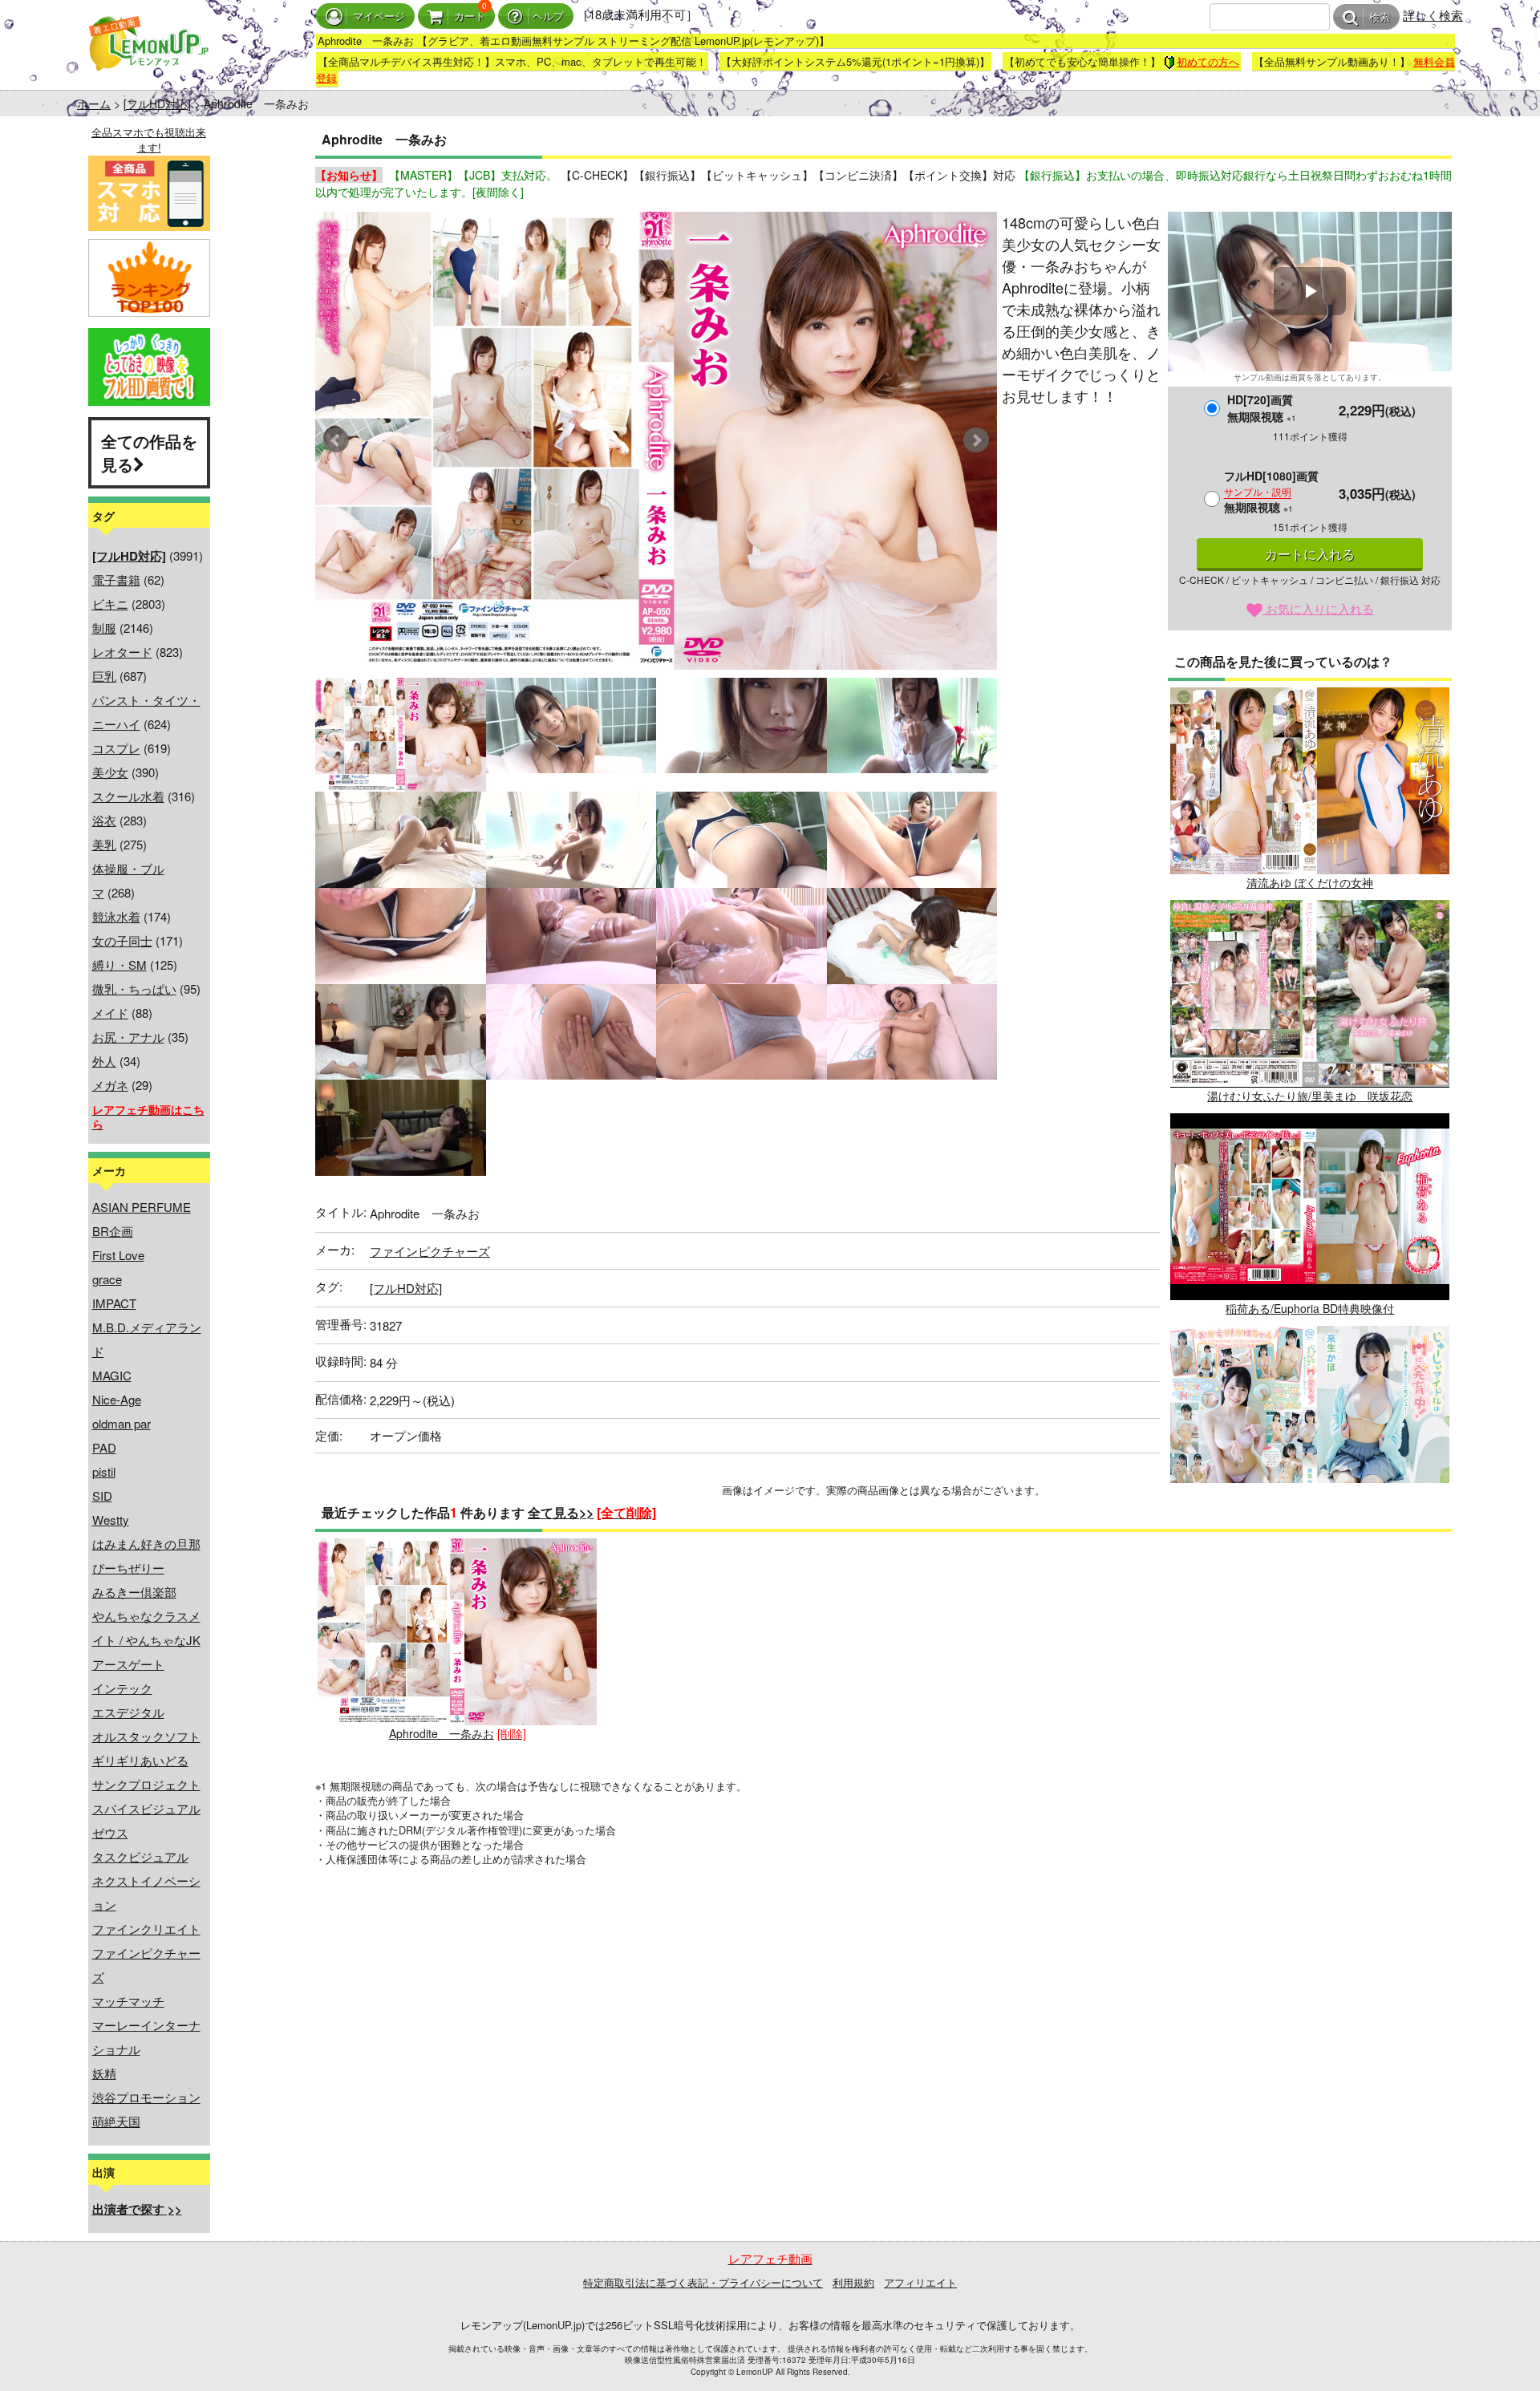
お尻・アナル (128, 1037)
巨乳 (104, 676)
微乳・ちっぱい (134, 989)
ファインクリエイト (146, 1929)
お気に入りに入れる (1318, 608)
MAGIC (112, 1375)
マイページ (379, 16)
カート (470, 16)
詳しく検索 (1433, 15)
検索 (1380, 17)
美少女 (110, 772)
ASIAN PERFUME (142, 1207)
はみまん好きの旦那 (146, 1544)
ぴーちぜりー (128, 1568)
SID (102, 1495)
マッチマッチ (128, 2001)
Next (976, 440)
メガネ (110, 1085)
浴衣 (104, 820)
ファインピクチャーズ (430, 1251)
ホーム (94, 103)
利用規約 (853, 2282)
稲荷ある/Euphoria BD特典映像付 (1310, 1308)
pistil (104, 1471)
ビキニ (110, 604)
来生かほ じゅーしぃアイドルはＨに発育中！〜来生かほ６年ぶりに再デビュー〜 (1310, 1530)
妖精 (104, 2073)
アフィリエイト (920, 2282)
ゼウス (110, 1832)
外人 (104, 1061)
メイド (110, 1013)
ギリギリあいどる (140, 1760)
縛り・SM (120, 965)
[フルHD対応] (157, 103)
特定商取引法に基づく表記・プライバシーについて (703, 2282)
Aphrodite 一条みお (442, 1733)
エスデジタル (128, 1712)
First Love (118, 1255)
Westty (111, 1520)
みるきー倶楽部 (134, 1592)
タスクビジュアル (140, 1856)
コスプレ (116, 748)
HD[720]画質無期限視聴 (1262, 408)
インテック (122, 1688)
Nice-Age (117, 1399)
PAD (104, 1447)
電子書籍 (116, 580)
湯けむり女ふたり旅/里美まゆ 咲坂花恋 (1310, 1096)
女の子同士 (122, 940)
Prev (336, 440)
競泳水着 (116, 916)
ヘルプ (548, 16)
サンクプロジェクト (146, 1784)
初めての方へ (1208, 61)
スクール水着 (128, 796)
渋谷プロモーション (146, 2097)
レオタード (122, 652)
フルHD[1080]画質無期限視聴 (1271, 491)
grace (107, 1279)
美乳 (104, 844)
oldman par (122, 1423)
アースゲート (128, 1664)
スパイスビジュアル (146, 1808)
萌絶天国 (116, 2121)
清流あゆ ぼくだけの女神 (1310, 882)
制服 (104, 628)
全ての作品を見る (149, 452)
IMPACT (114, 1303)
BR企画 (113, 1231)
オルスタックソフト (146, 1736)
